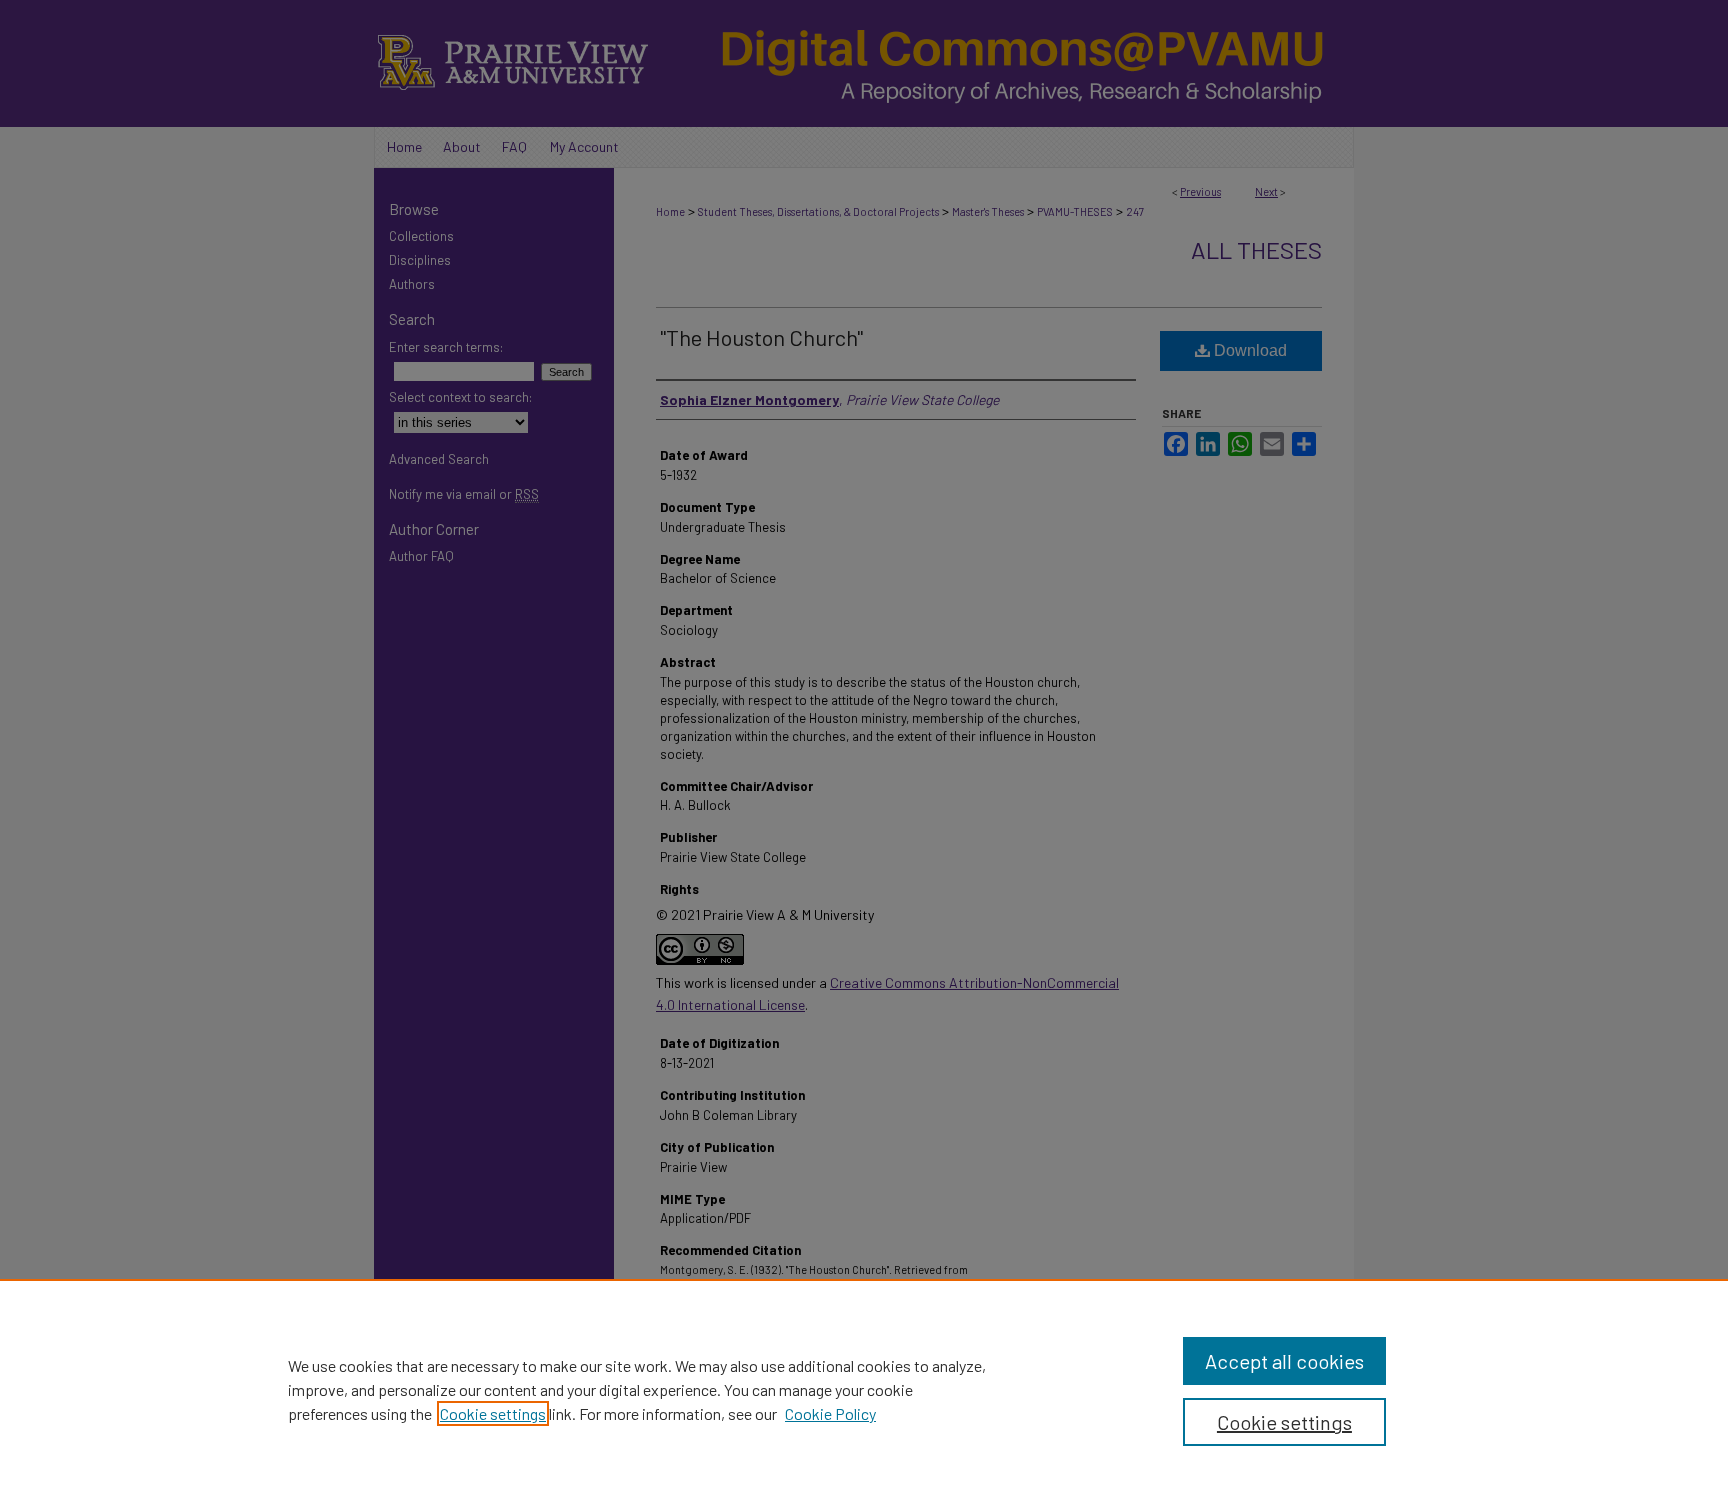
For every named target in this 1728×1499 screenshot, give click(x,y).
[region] (864, 1389)
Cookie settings (493, 1413)
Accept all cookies (1284, 1361)
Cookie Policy (830, 1413)
